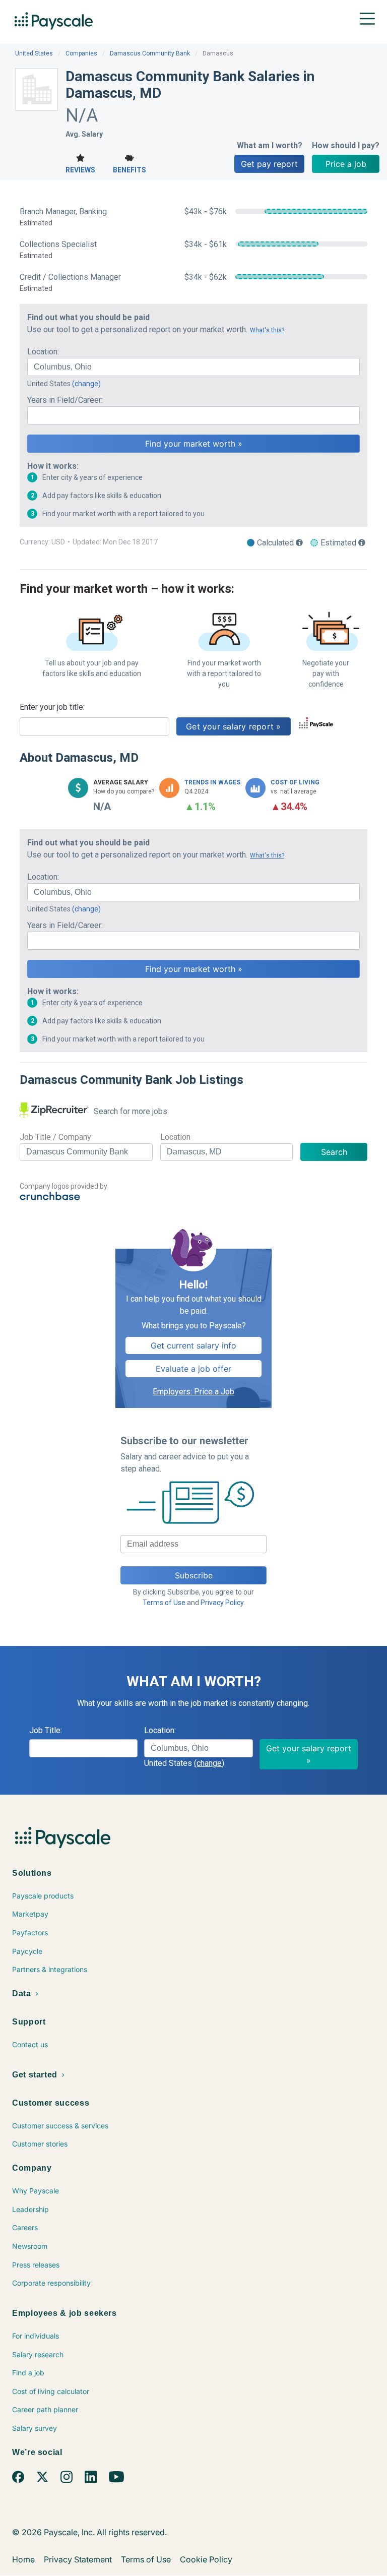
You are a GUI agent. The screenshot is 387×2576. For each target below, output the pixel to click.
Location (175, 1137)
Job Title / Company (55, 1137)
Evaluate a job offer (193, 1369)
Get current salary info (193, 1345)
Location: (43, 352)
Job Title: (46, 1730)
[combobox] (193, 367)
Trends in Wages (212, 782)
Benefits (130, 170)
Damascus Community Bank (150, 53)
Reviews (80, 170)
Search (334, 1152)
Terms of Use (164, 1603)
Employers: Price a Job (193, 1392)
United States (34, 53)
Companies (81, 53)
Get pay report (269, 164)
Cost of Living (295, 782)
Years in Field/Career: (65, 400)
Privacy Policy (222, 1603)
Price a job (346, 164)
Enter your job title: (52, 707)
